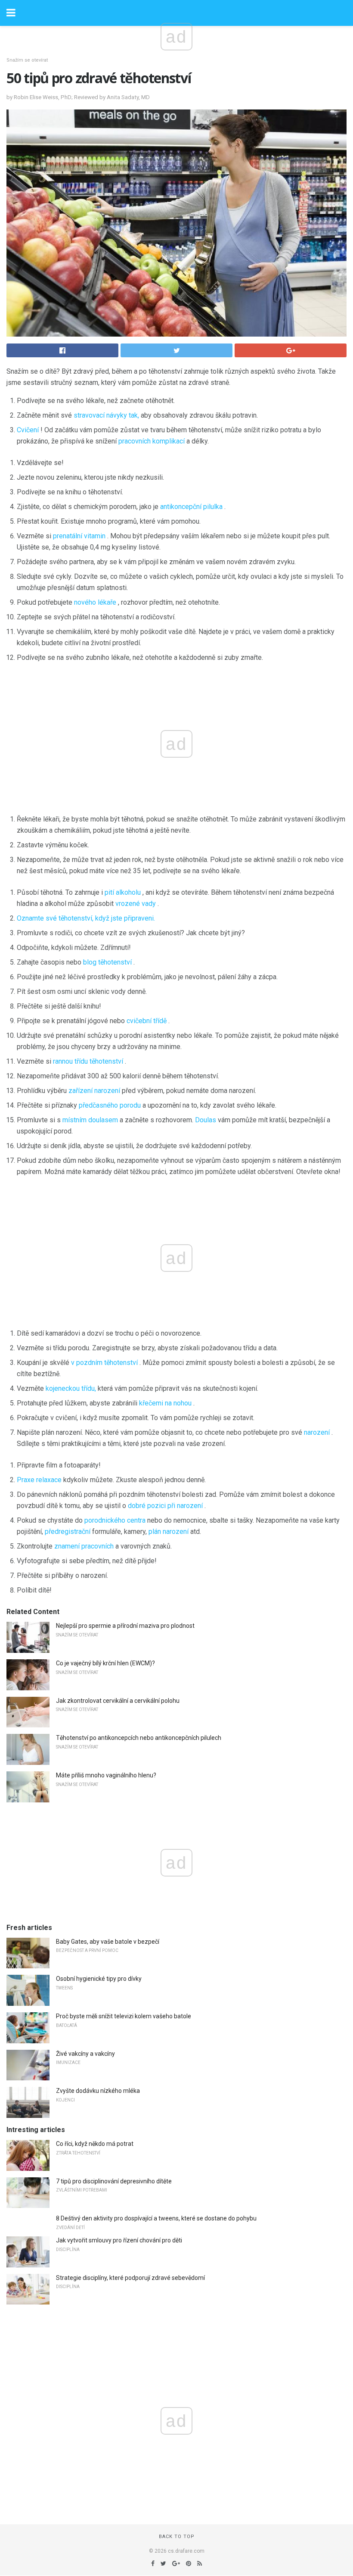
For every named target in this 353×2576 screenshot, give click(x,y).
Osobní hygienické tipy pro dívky (99, 1979)
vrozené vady (136, 904)
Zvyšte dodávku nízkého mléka (98, 2091)
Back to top (177, 2537)
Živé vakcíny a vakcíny (85, 2054)
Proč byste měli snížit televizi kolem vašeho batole (124, 2016)
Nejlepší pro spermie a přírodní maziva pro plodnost (125, 1626)
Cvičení (28, 430)
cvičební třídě (147, 1021)
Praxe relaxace (39, 1480)
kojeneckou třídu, (71, 1388)
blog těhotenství (107, 962)
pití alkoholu (123, 892)
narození (317, 1432)
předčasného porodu (110, 1105)
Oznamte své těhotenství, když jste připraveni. (86, 918)
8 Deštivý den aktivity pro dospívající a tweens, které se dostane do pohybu (156, 2218)
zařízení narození (94, 1091)
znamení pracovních (84, 1546)
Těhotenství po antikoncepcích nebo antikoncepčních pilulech (139, 1738)
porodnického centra (115, 1520)
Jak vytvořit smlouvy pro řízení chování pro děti (119, 2240)
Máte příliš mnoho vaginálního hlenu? (106, 1775)
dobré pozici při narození (165, 1506)
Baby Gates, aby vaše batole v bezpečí (108, 1942)
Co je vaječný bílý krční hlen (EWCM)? (105, 1663)
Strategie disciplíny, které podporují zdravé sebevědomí (130, 2278)
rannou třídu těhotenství (88, 1061)
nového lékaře (95, 602)
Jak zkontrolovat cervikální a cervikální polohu (118, 1701)
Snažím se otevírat (27, 60)
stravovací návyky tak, (106, 415)
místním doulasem (90, 1120)
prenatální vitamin (79, 536)
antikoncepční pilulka (191, 507)
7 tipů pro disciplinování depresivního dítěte (114, 2181)
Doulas (206, 1120)
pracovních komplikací (152, 441)
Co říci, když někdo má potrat (95, 2144)
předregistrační (68, 1532)
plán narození (169, 1532)
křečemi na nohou (165, 1403)
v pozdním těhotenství (104, 1363)
